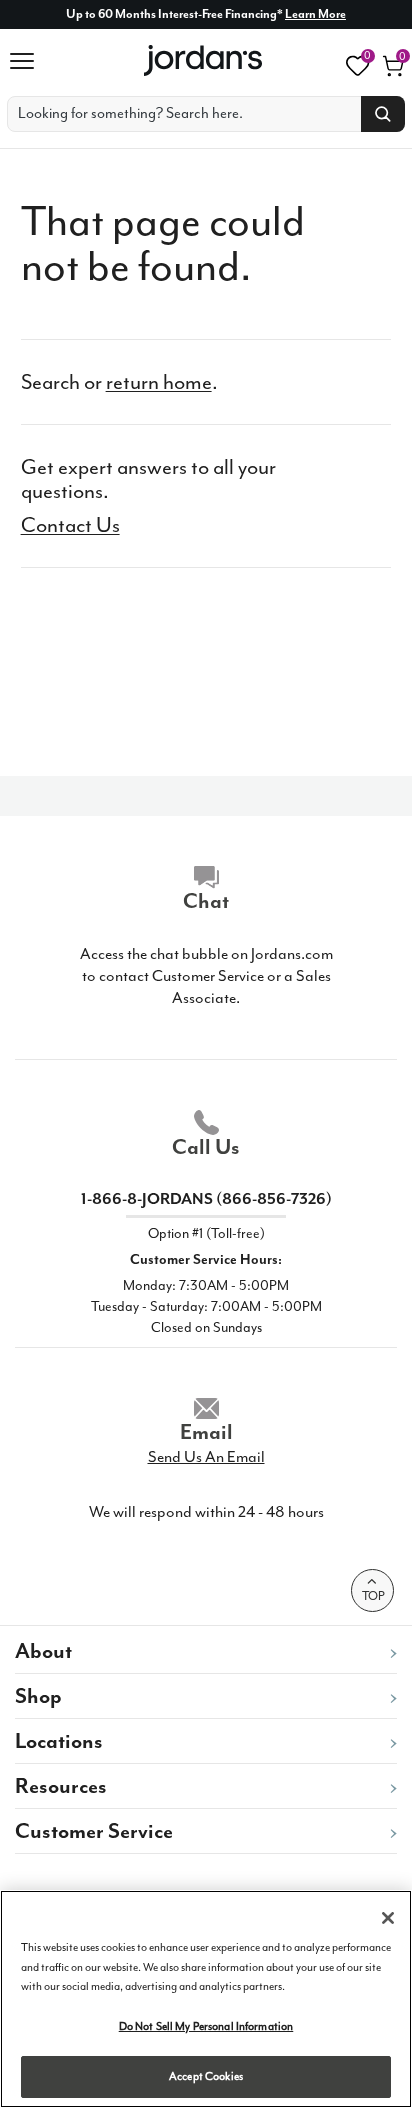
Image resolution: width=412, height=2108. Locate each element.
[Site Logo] (204, 60)
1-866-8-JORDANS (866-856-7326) (206, 1199)
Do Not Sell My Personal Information (206, 2026)
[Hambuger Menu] (29, 61)
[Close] (388, 1918)
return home (159, 382)
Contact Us (70, 525)
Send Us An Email (206, 1457)
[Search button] (383, 114)
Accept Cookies (206, 2076)
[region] (206, 1999)
